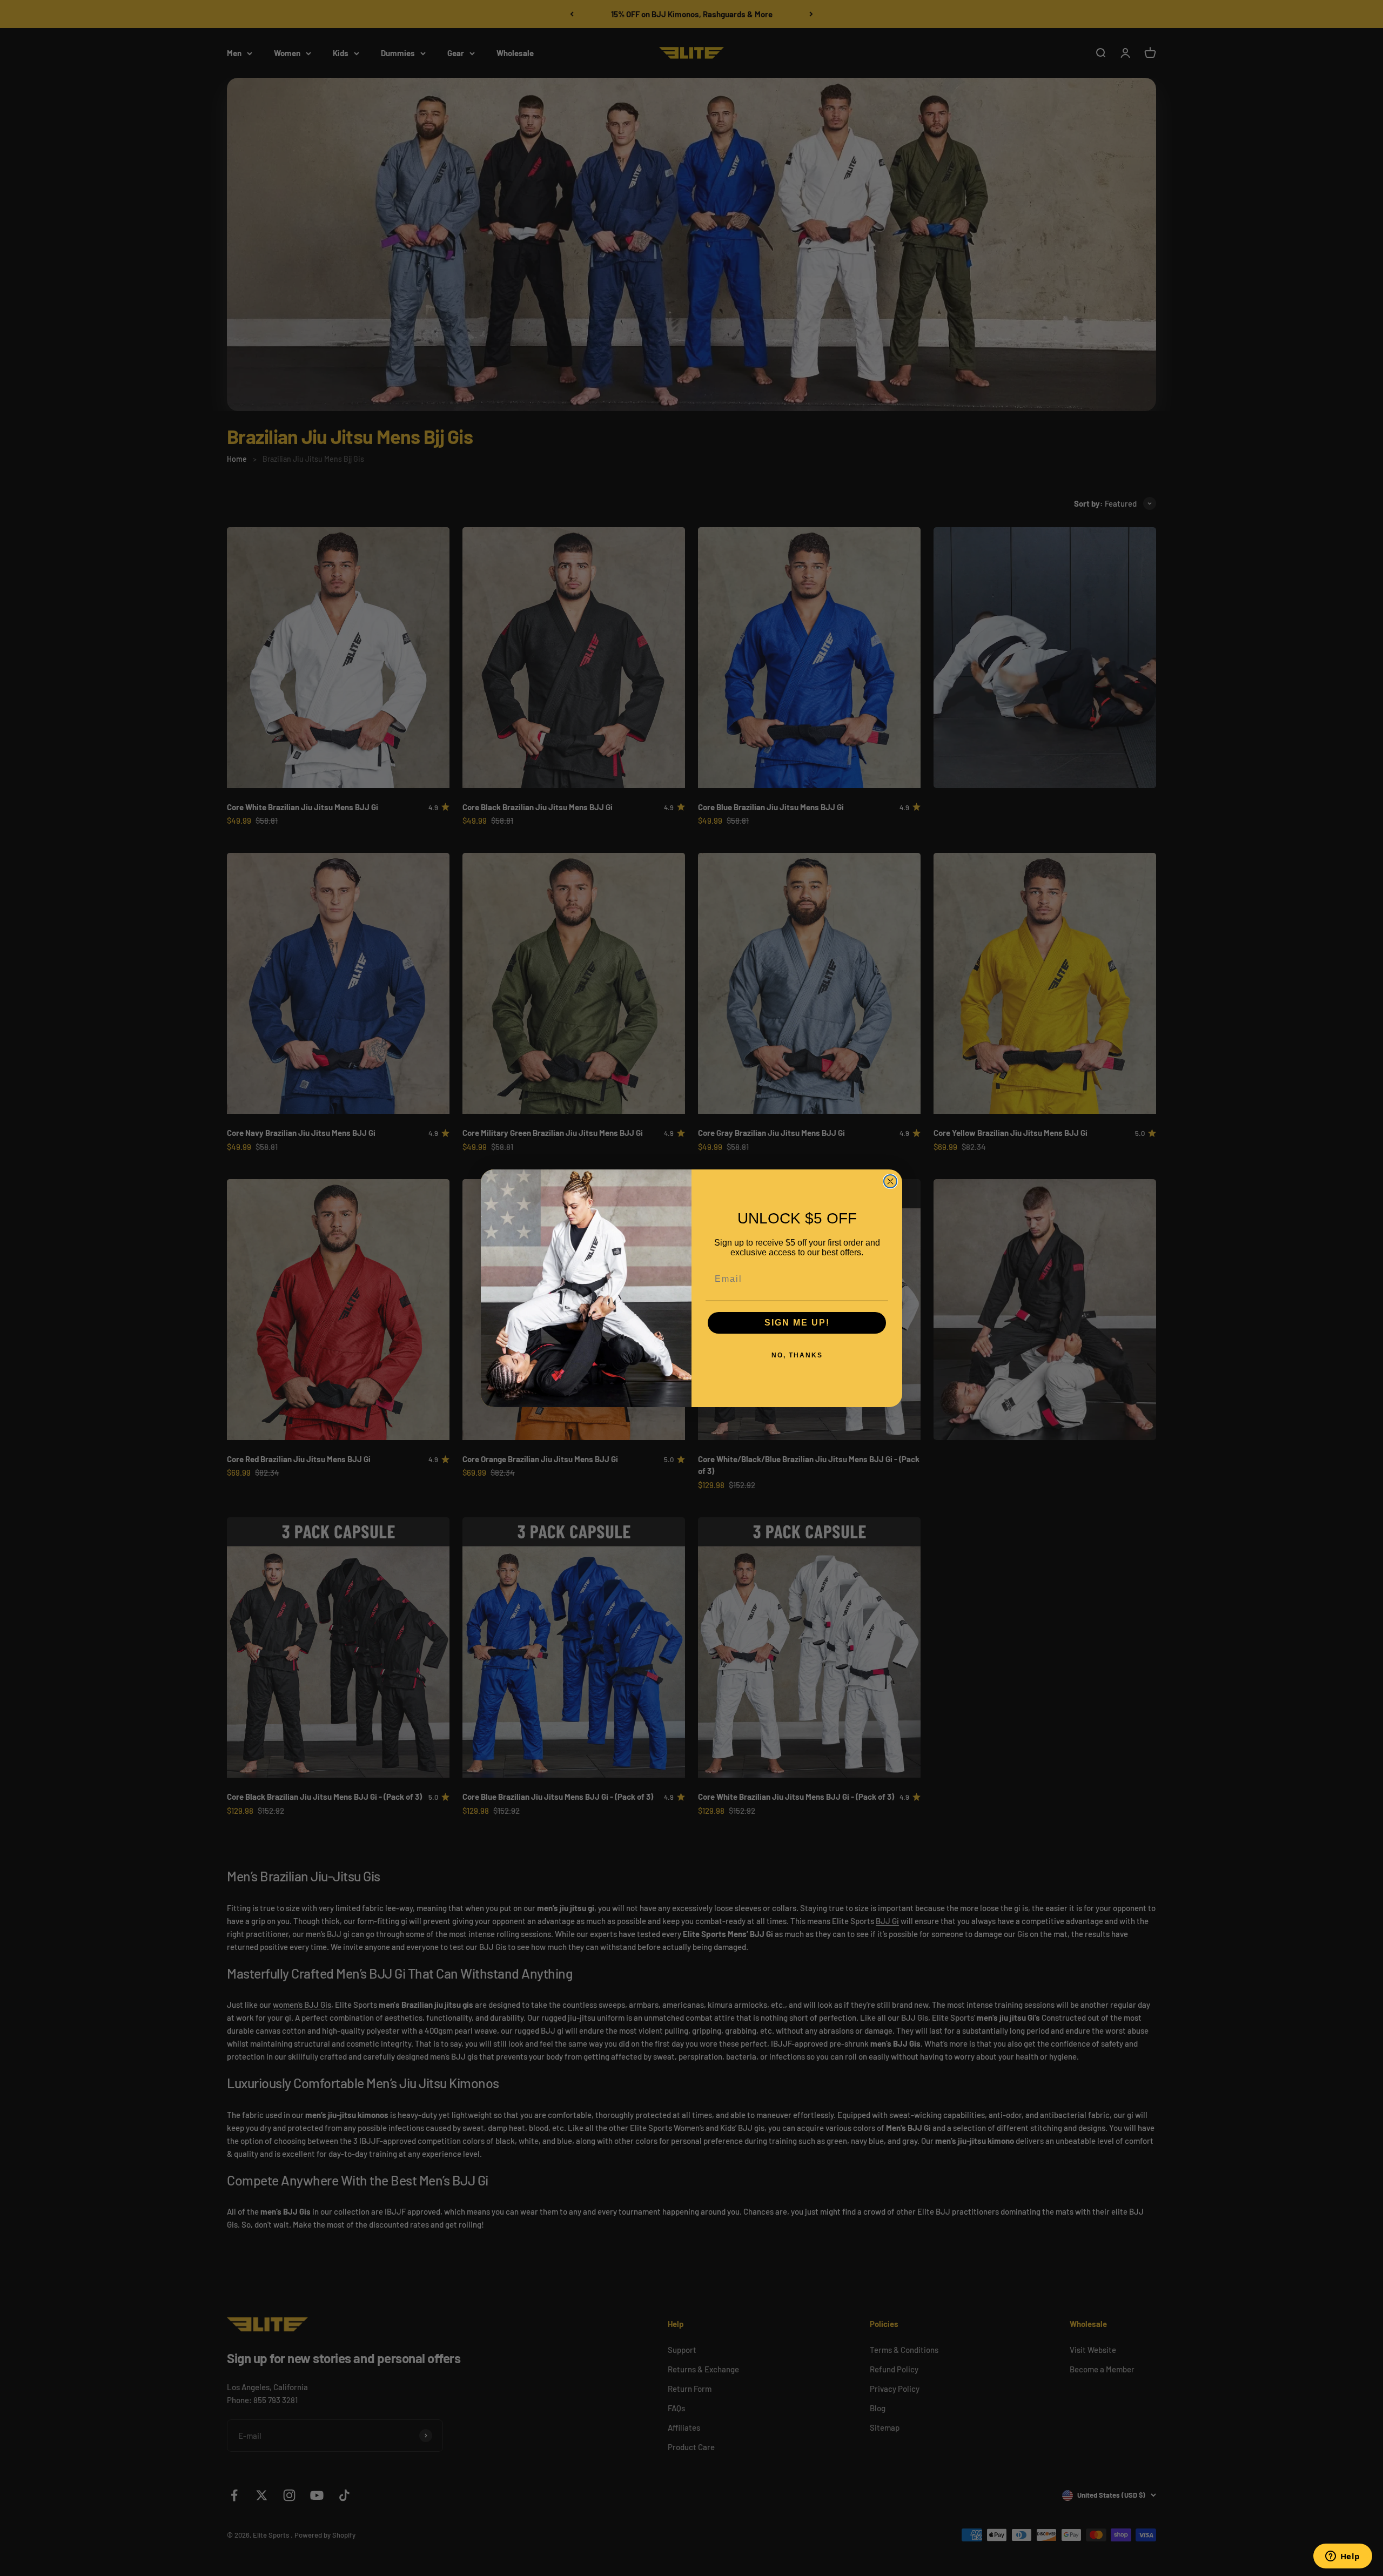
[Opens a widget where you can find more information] (1342, 2557)
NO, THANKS (797, 1355)
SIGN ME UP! (797, 1323)
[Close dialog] (890, 1181)
